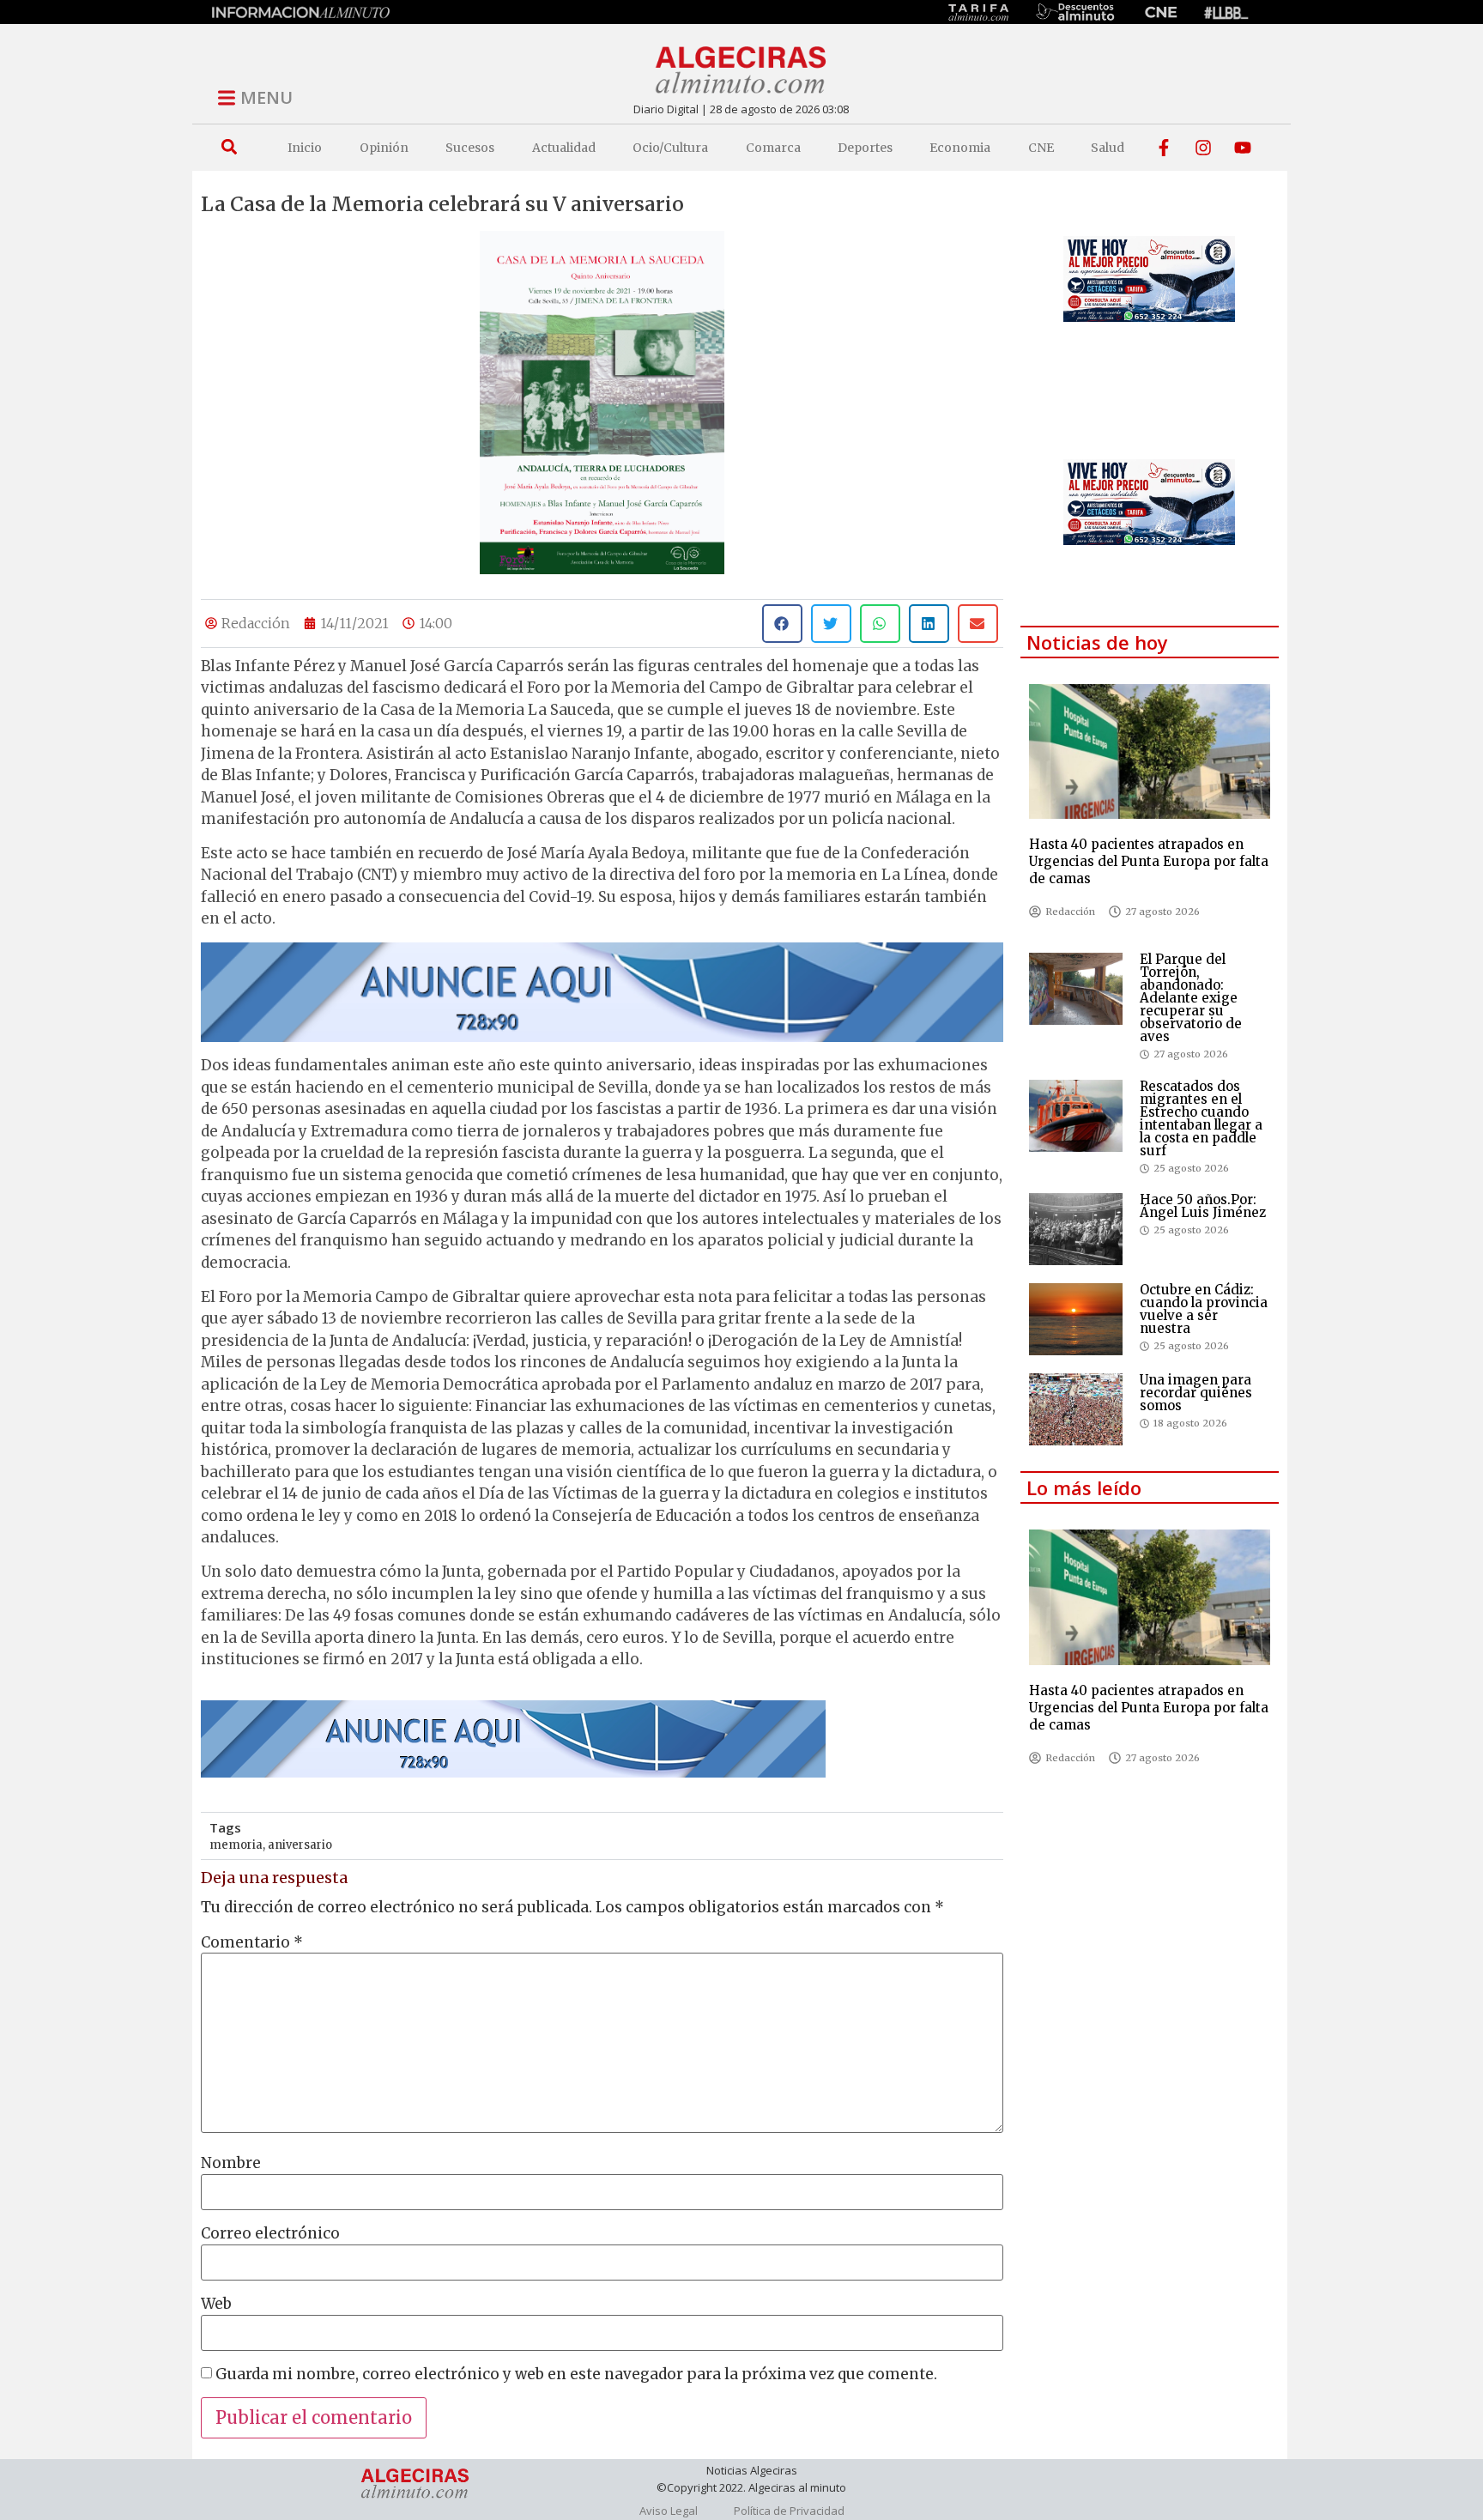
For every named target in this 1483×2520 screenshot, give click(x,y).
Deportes (865, 148)
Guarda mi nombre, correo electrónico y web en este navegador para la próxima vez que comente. (576, 2375)
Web (216, 2304)
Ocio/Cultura (670, 148)
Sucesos (470, 148)
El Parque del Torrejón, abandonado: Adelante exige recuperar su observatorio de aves (1191, 998)
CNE (1041, 148)
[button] (229, 147)
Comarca (773, 148)
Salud (1108, 148)
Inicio (305, 148)
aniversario (300, 1845)
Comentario (252, 1943)
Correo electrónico (270, 2234)
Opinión (384, 148)
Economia (960, 148)
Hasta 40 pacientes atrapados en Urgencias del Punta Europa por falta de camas (1149, 861)
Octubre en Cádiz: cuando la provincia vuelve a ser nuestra (1204, 1309)
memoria (236, 1845)
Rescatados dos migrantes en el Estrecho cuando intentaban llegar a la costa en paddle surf (1201, 1118)
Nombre (231, 2163)
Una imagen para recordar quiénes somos (1196, 1393)
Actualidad (564, 148)
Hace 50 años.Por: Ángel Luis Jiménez (1203, 1206)
